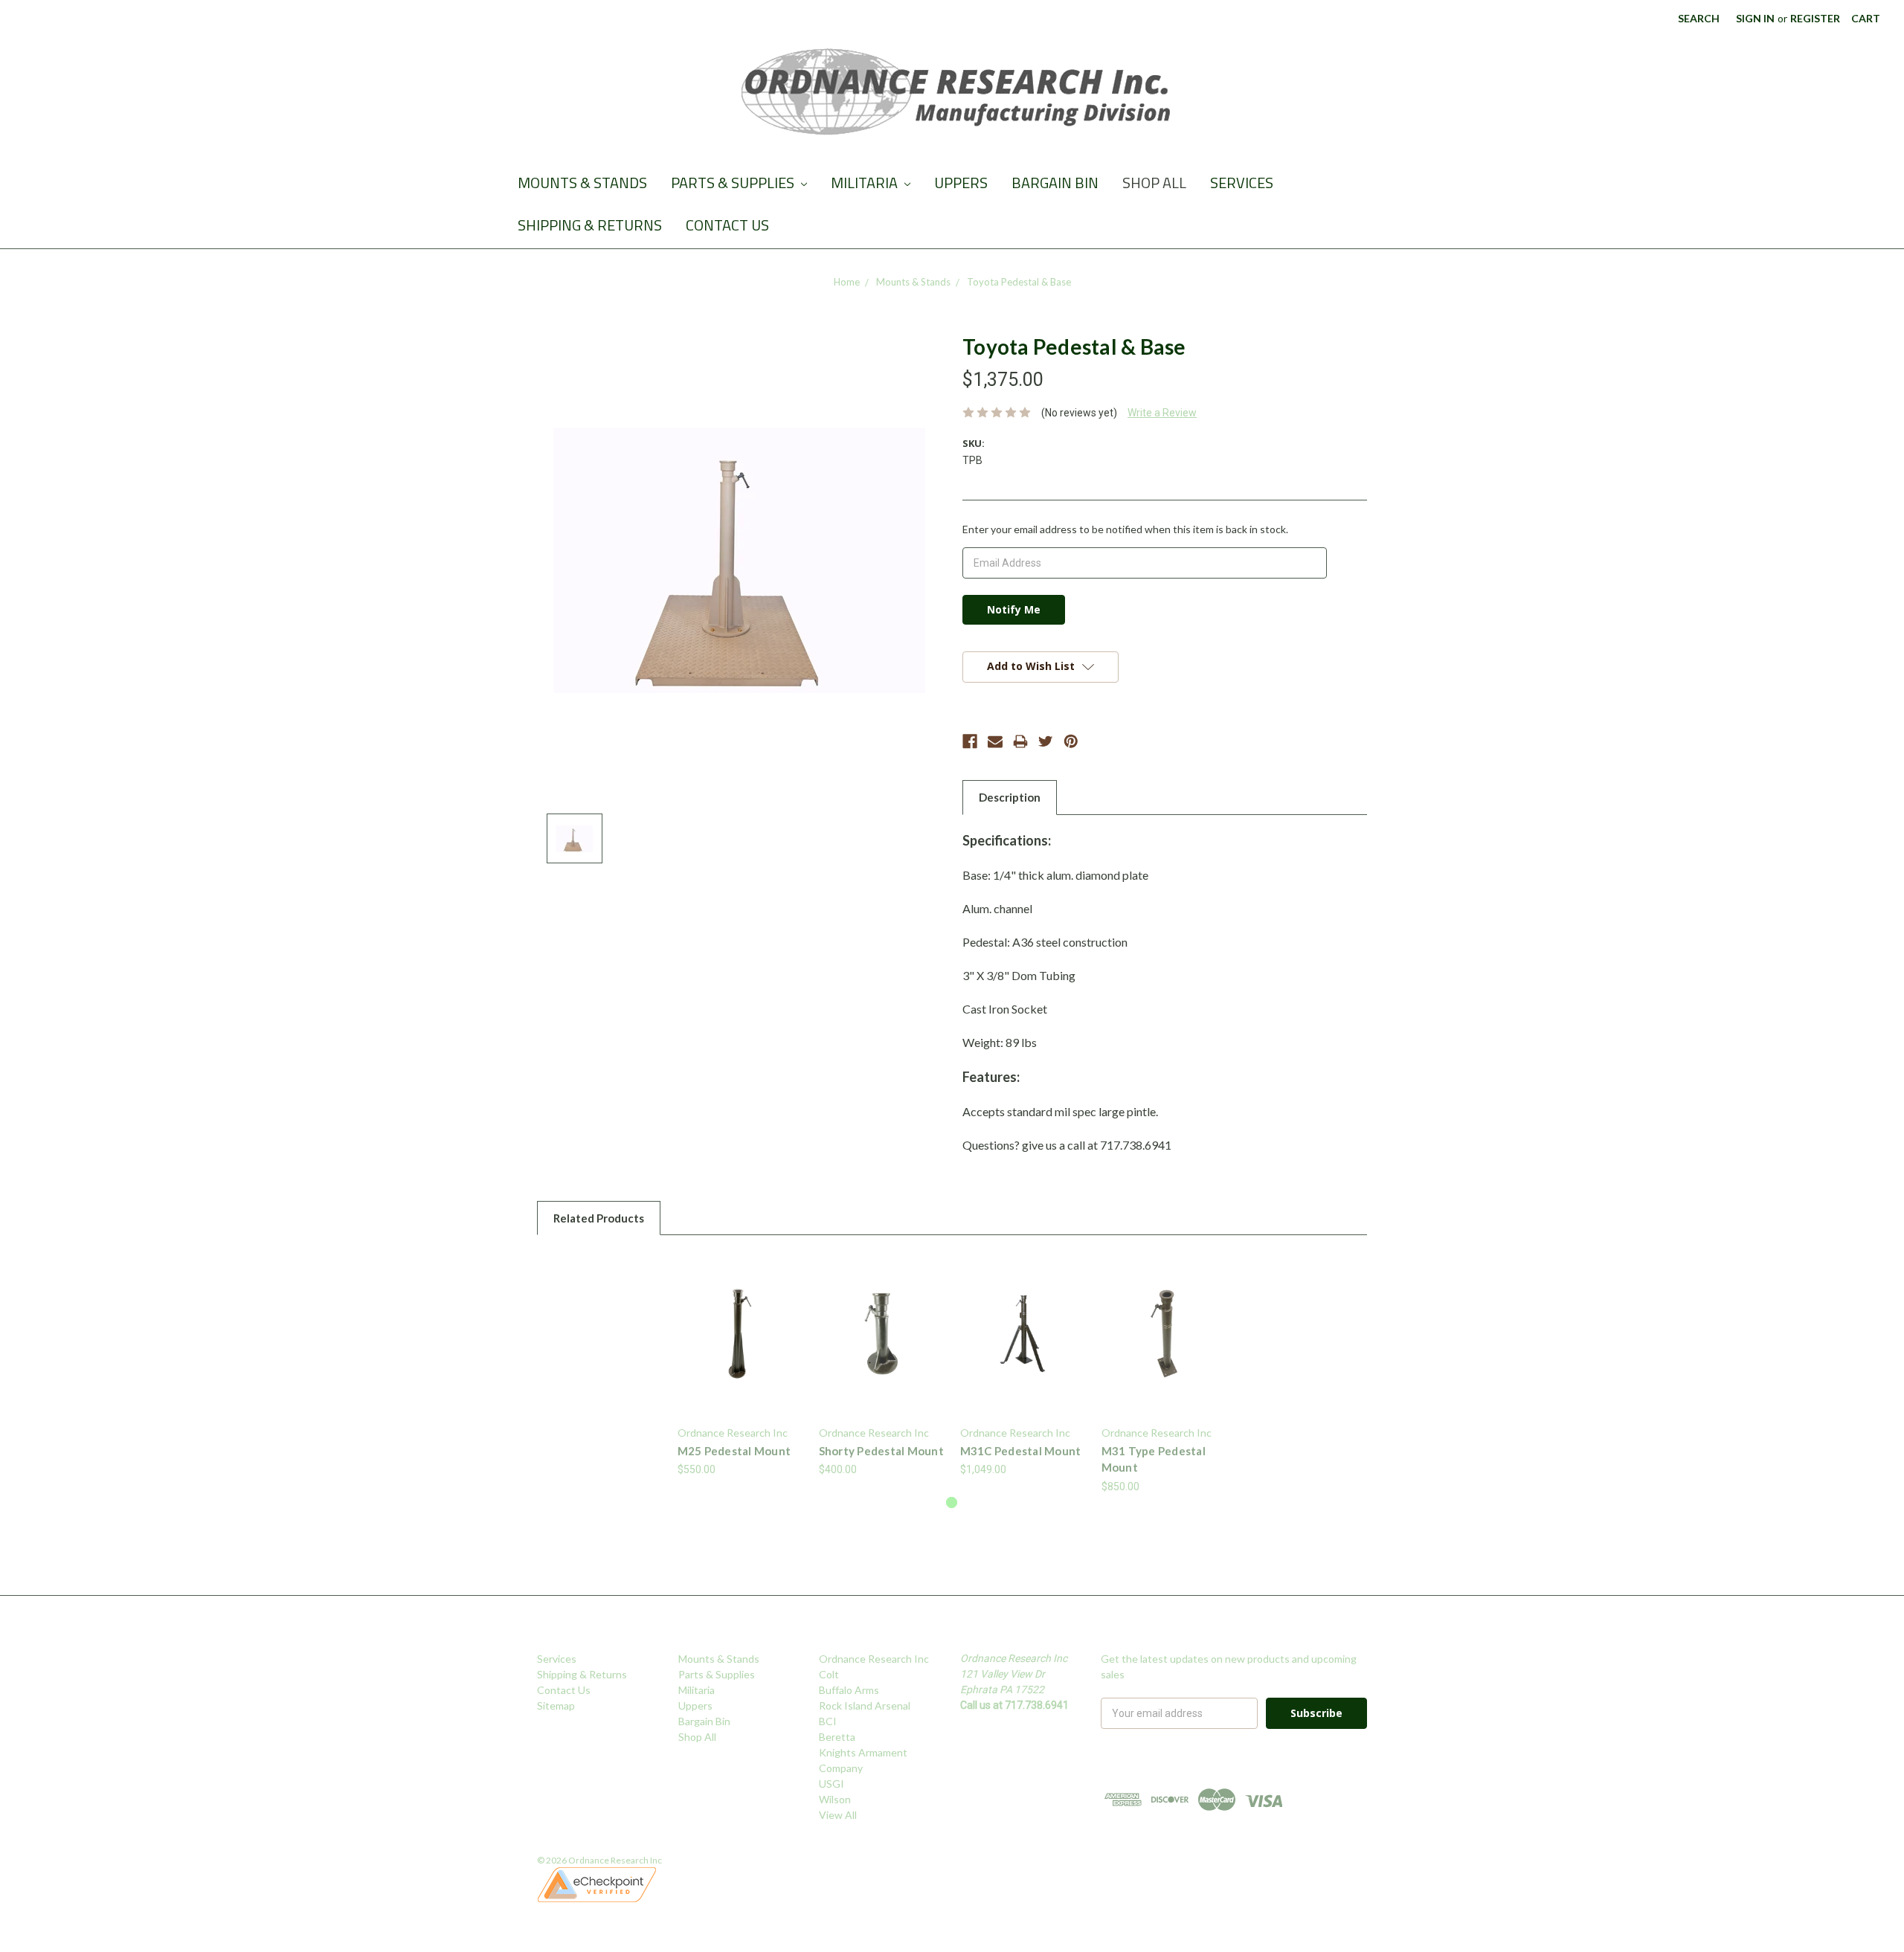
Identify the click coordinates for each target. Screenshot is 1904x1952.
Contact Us (727, 225)
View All (838, 1815)
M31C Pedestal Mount (1021, 1451)
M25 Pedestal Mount (734, 1451)
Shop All (1154, 183)
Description (1010, 797)
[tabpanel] (740, 1364)
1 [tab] (952, 1502)
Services (1242, 183)
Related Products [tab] (599, 1218)
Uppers (961, 183)
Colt (829, 1674)
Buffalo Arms (849, 1690)
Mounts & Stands (582, 183)
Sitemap (556, 1705)
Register (1815, 18)
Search (1699, 18)
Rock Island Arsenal (865, 1705)
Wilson (835, 1799)
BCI (828, 1721)
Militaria (866, 183)
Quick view (740, 1333)
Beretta (837, 1737)
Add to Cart (1023, 1347)
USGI (832, 1784)
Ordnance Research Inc (874, 1659)
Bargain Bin (1055, 183)
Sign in (1755, 18)
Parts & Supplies (734, 183)
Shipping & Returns (590, 225)
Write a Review (1162, 413)
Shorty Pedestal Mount (881, 1451)
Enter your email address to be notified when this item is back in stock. (1125, 529)
